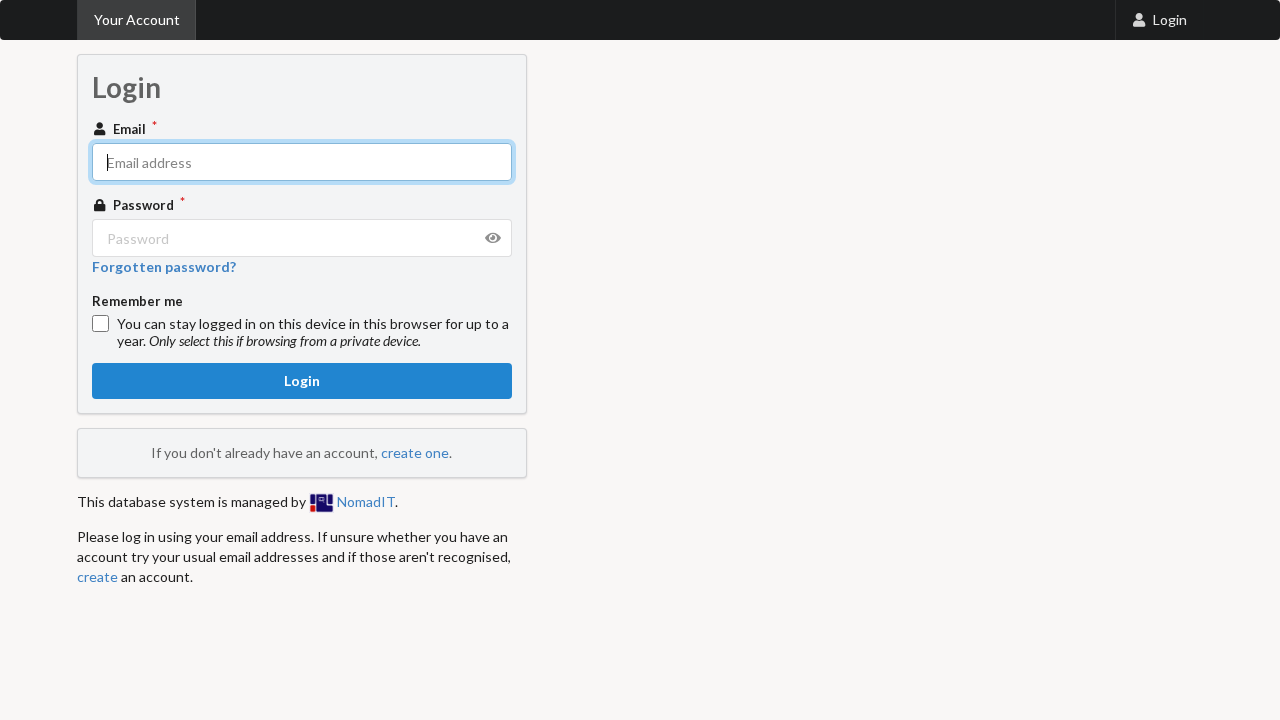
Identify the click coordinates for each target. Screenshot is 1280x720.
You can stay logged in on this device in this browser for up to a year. (313, 332)
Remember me (137, 301)
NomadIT (364, 501)
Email (129, 129)
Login (1170, 19)
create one (415, 452)
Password (143, 205)
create (97, 576)
